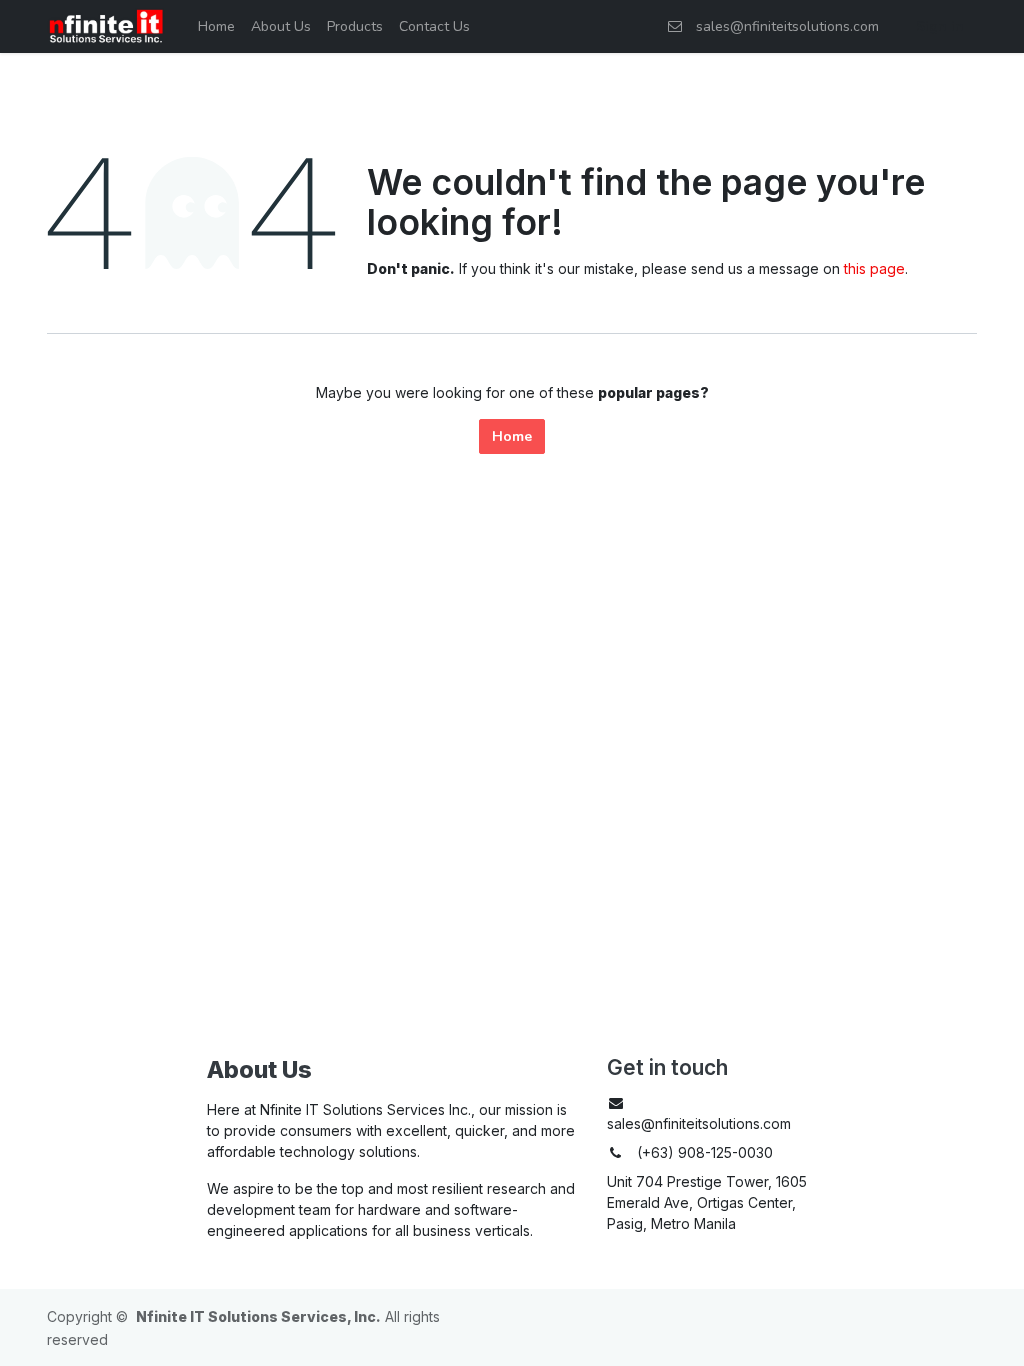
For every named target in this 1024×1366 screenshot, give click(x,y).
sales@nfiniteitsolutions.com (783, 26)
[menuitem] (216, 26)
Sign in (940, 26)
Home (512, 436)
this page (874, 268)
